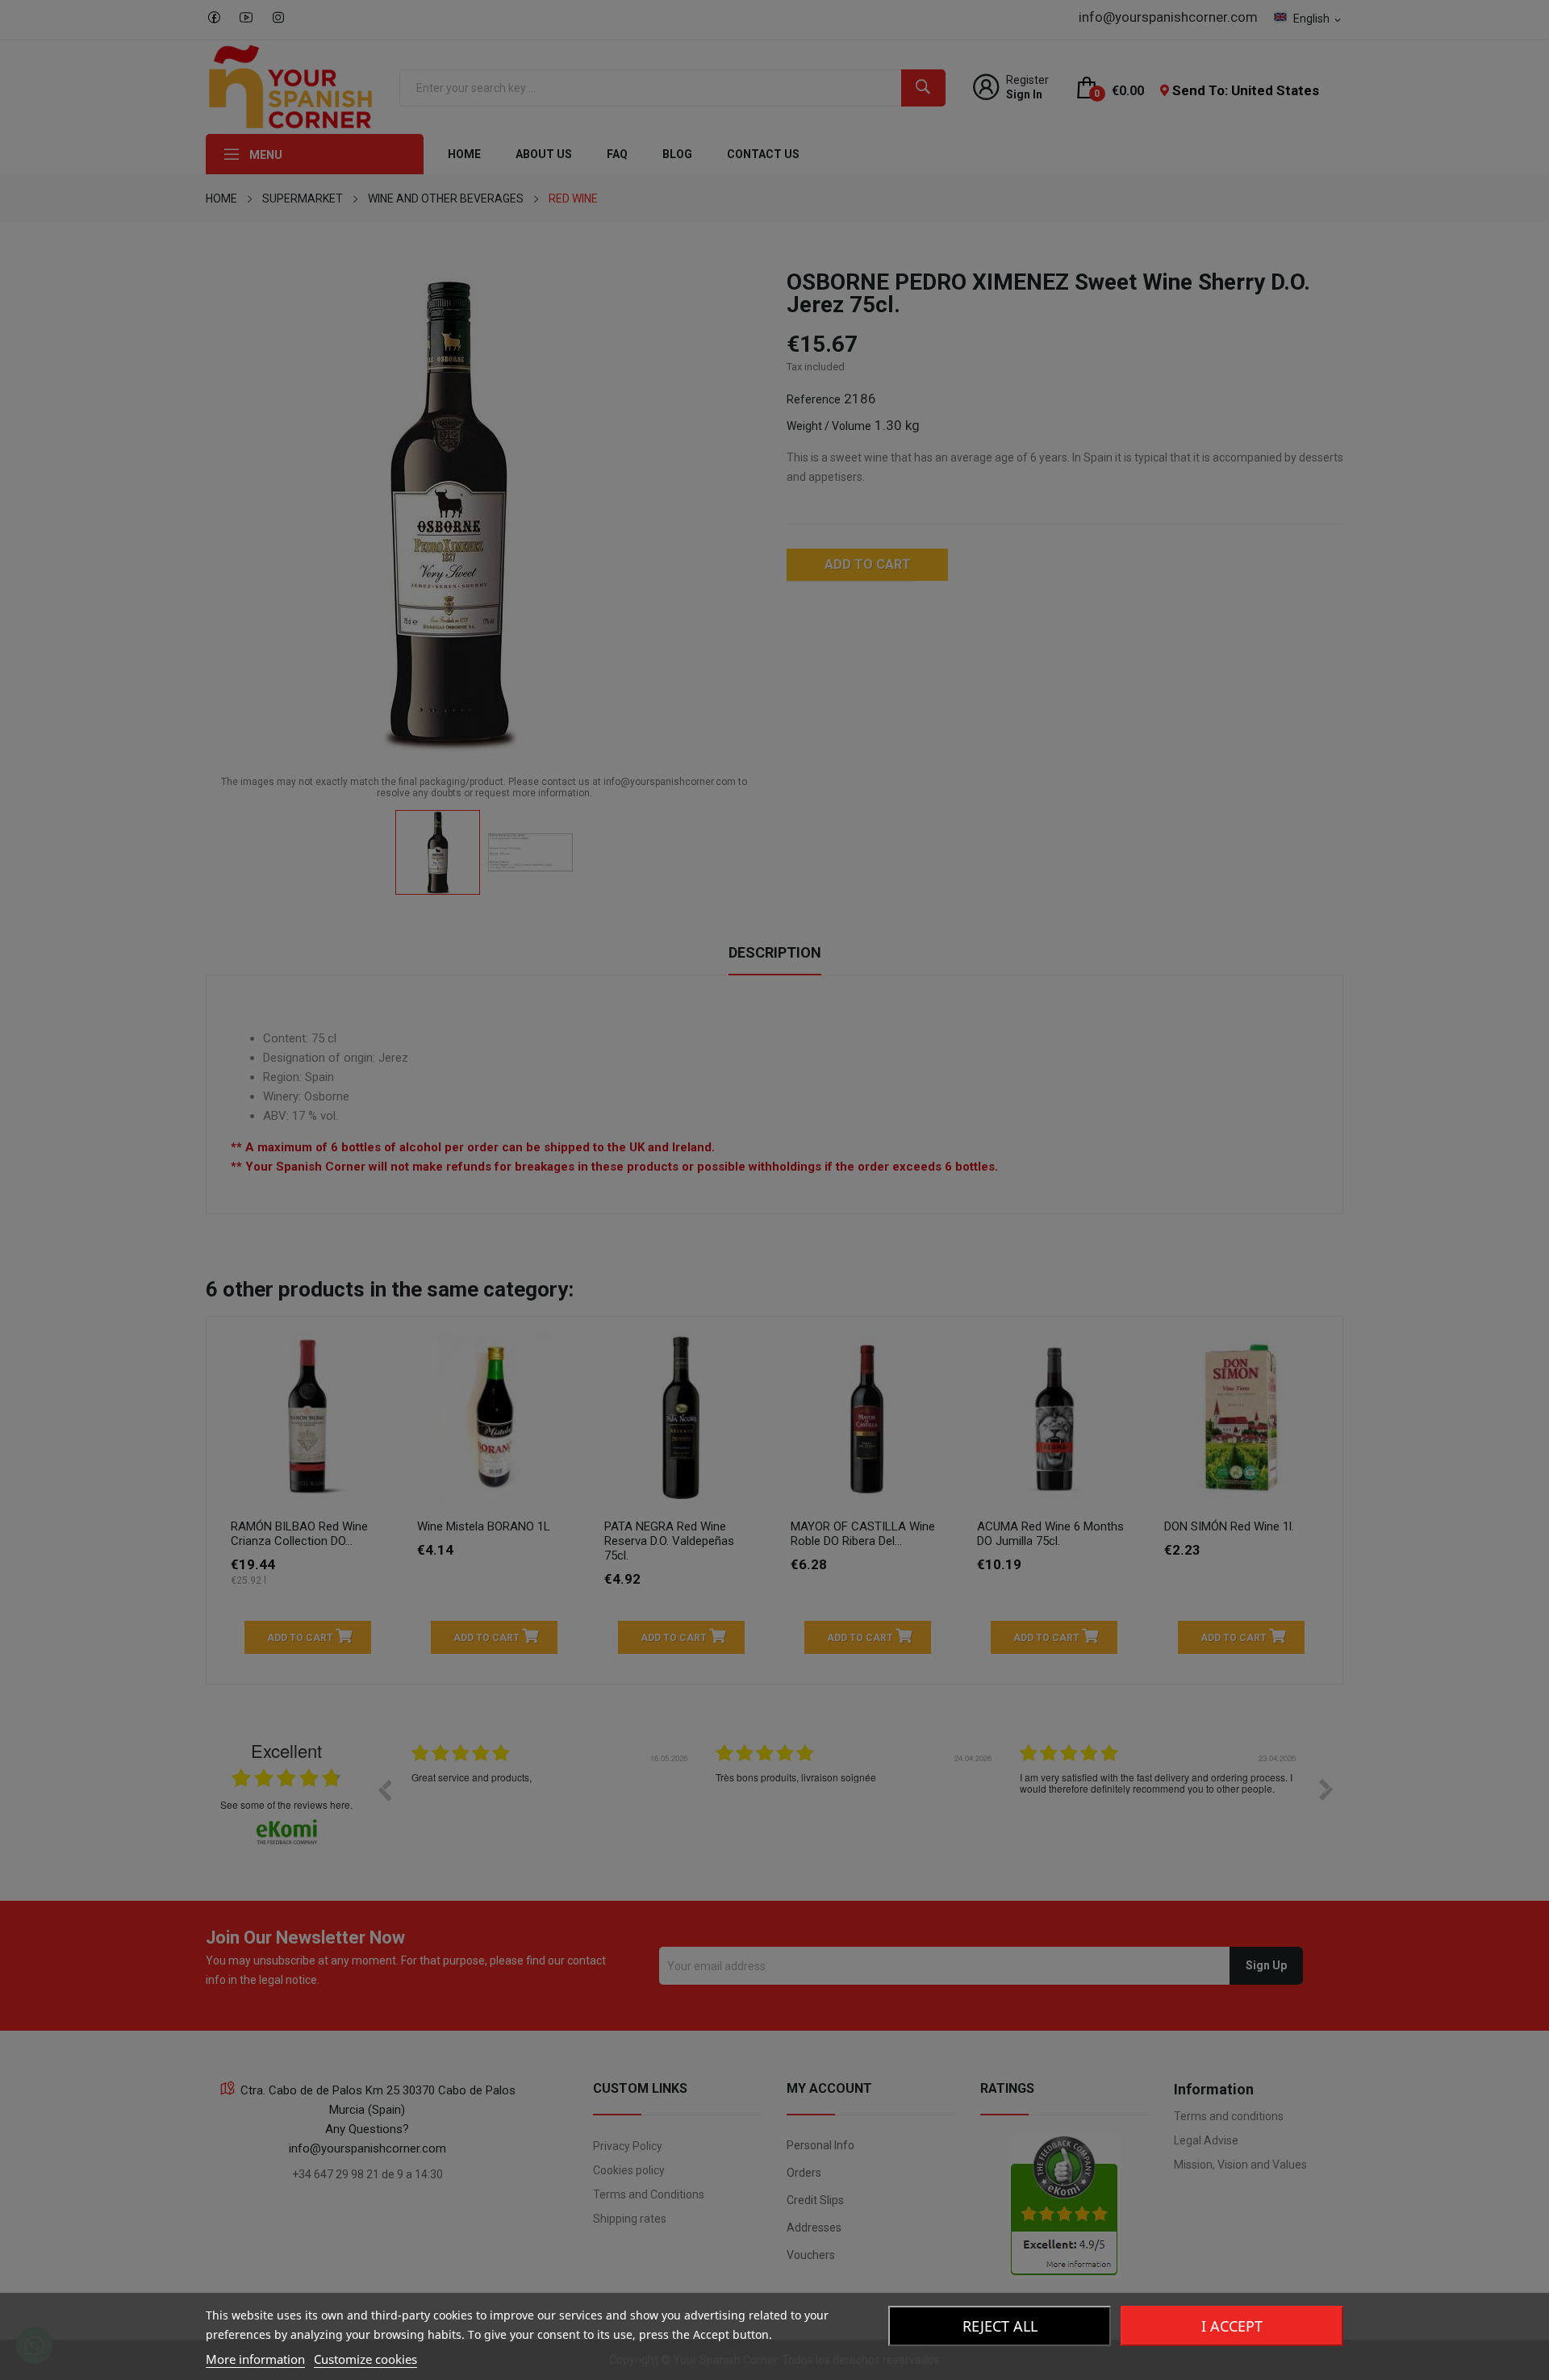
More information (255, 2359)
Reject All (1000, 2326)
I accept (1232, 2326)
